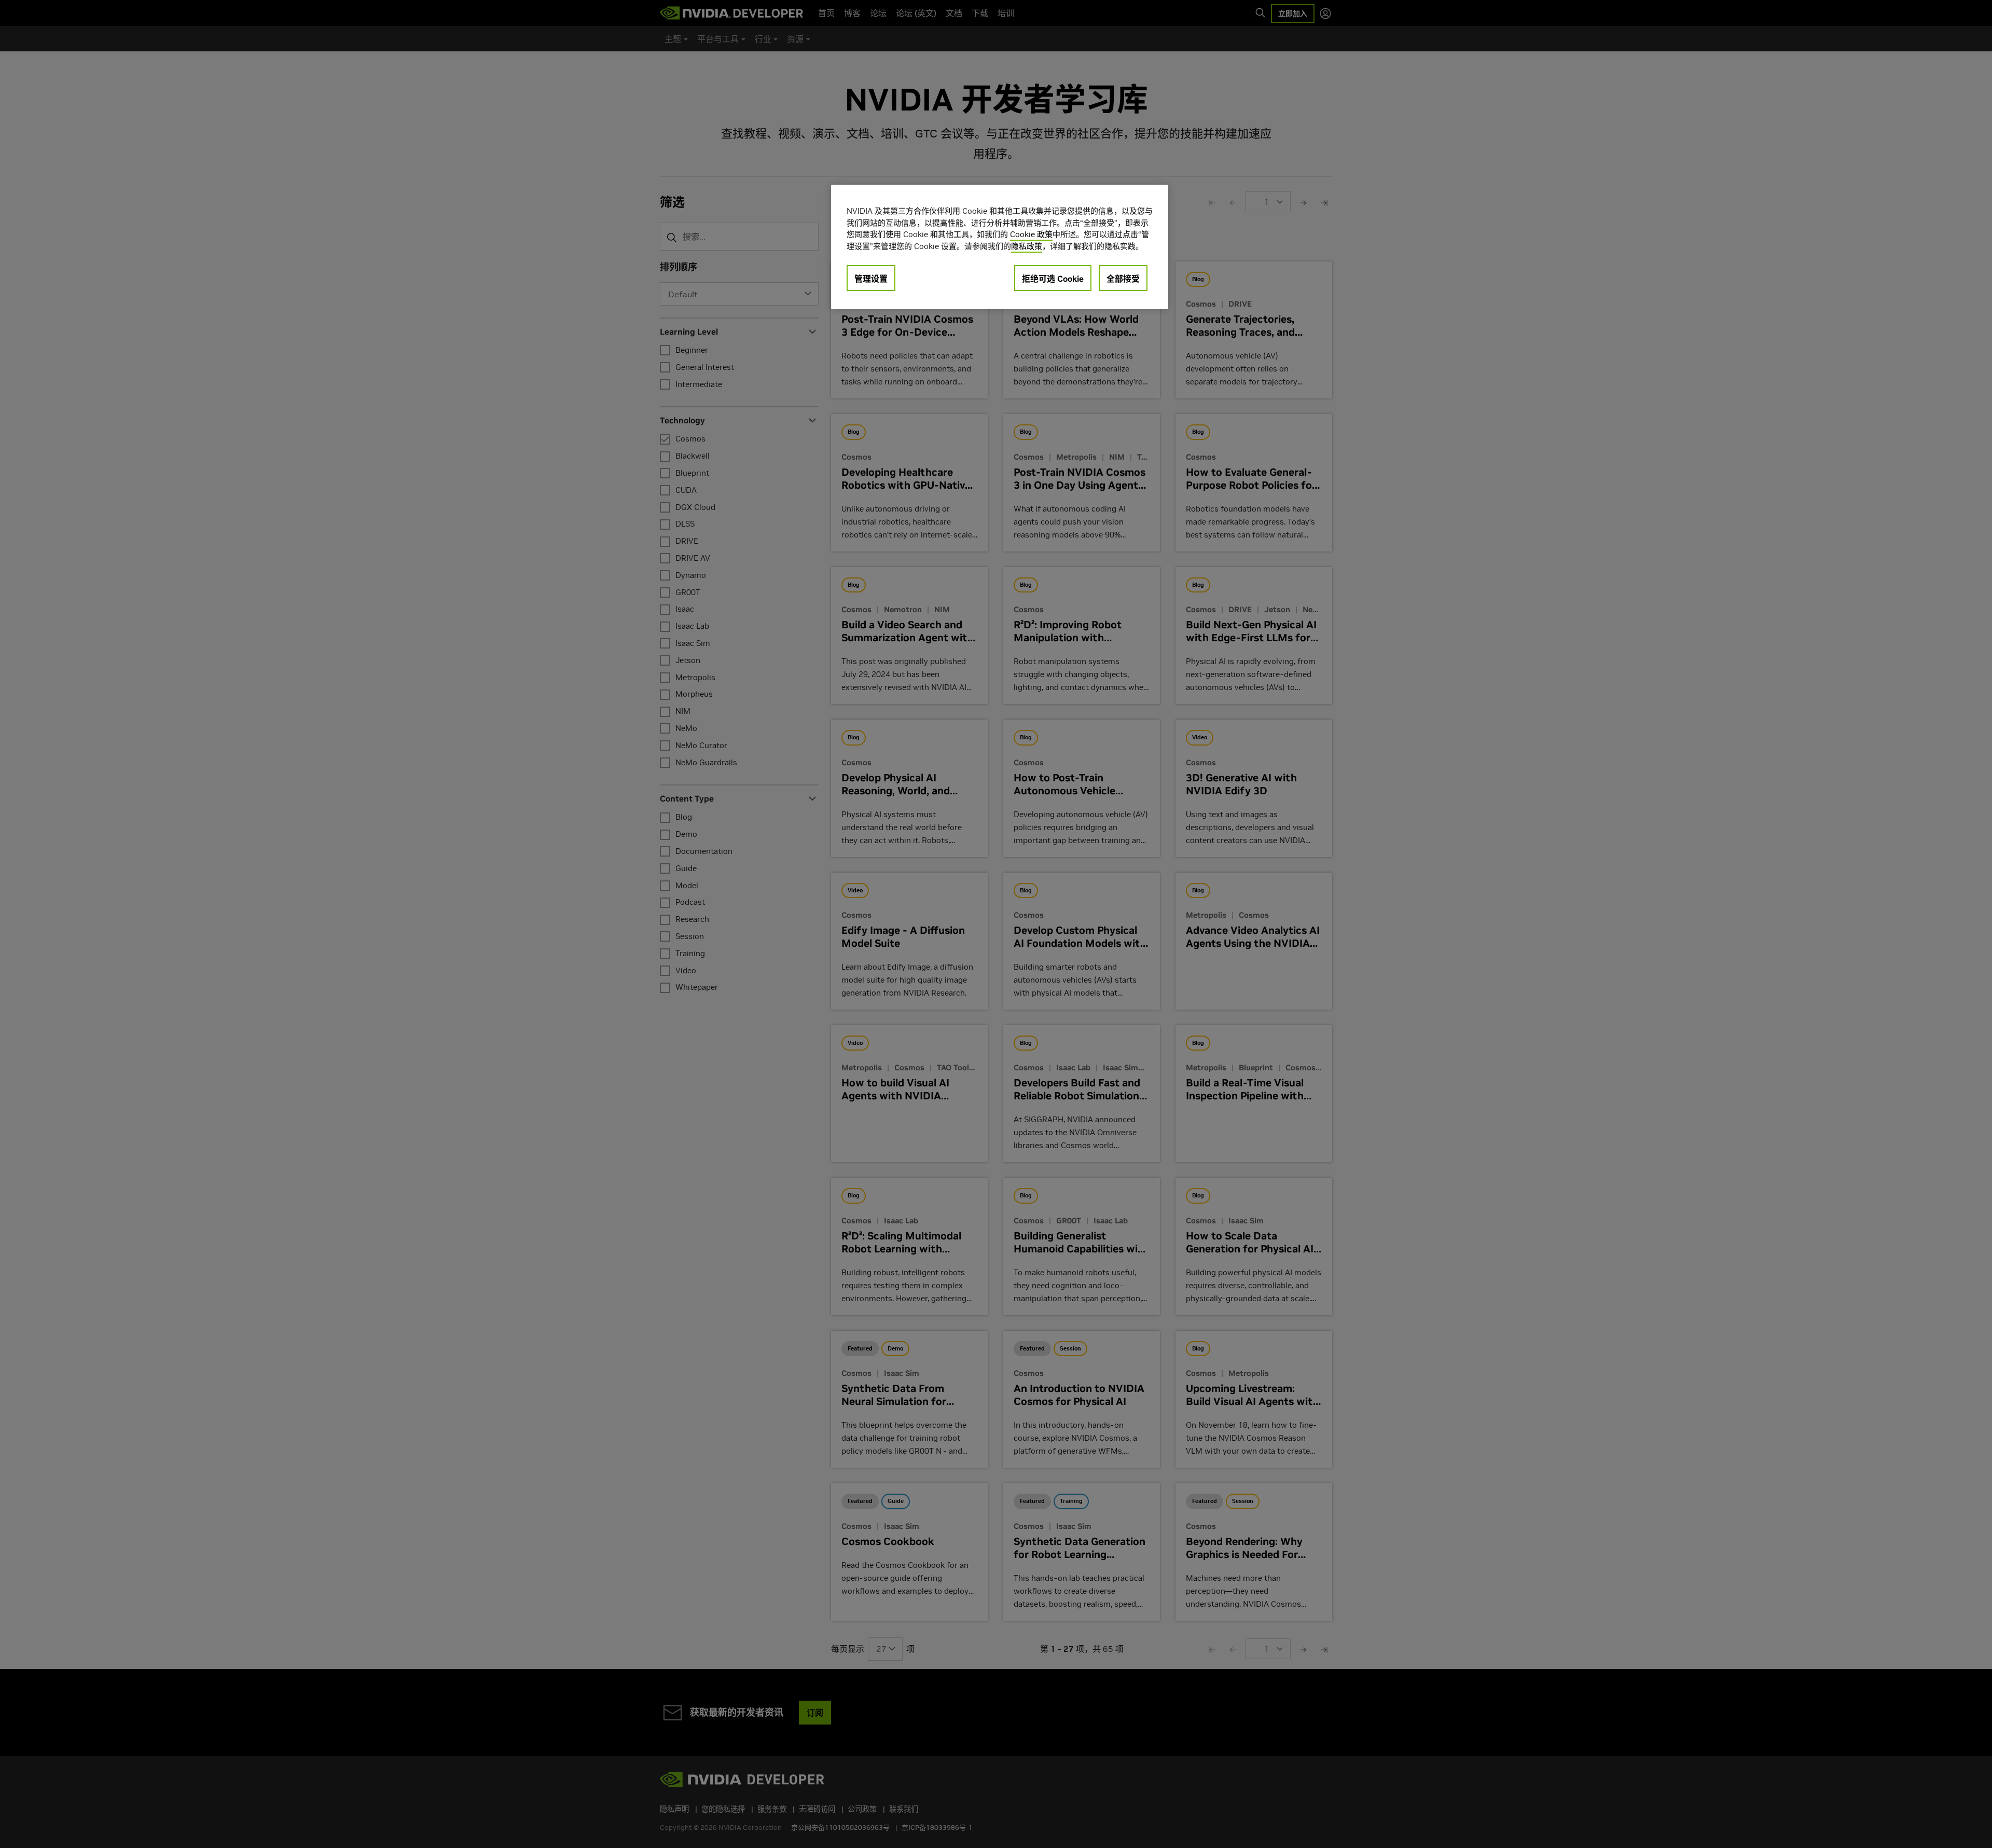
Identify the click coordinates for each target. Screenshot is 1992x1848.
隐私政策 (1027, 246)
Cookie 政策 (1031, 234)
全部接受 (1123, 279)
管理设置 (871, 279)
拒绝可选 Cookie (1053, 279)
